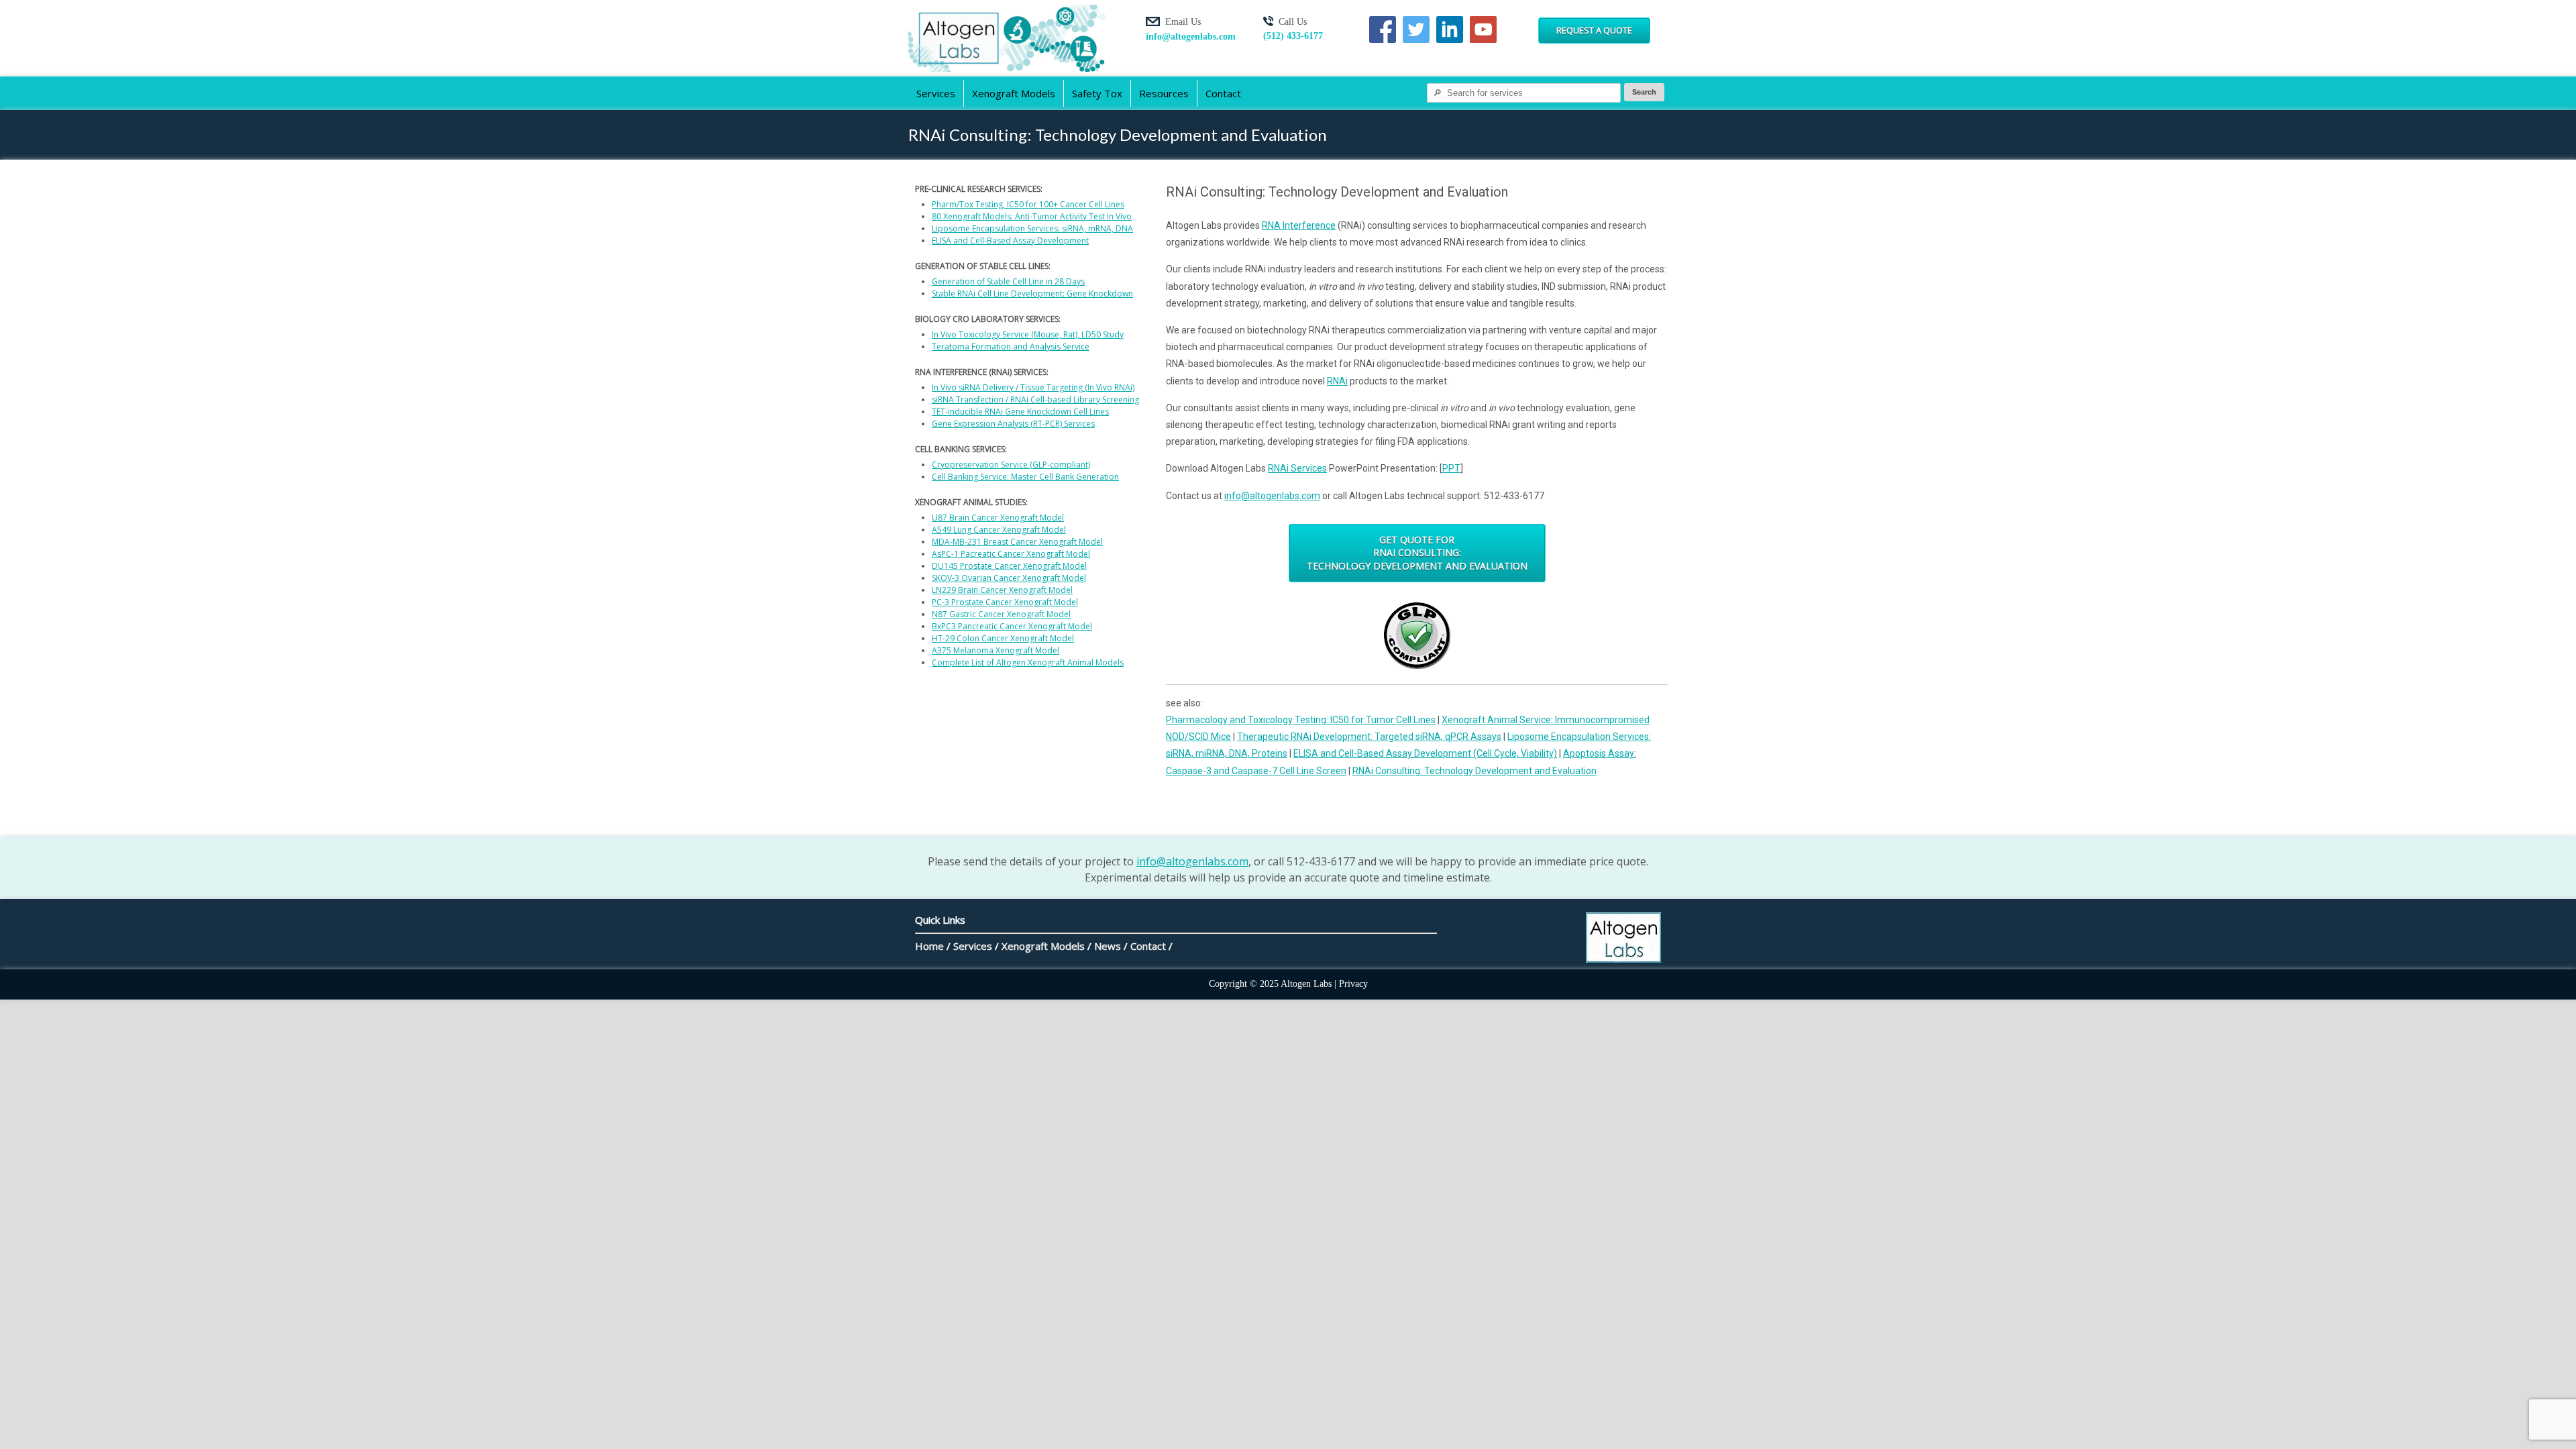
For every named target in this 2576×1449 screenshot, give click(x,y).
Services (936, 93)
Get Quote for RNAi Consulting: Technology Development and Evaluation (1417, 553)
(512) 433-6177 (1293, 36)
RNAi (1337, 381)
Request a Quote (1594, 30)
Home (929, 946)
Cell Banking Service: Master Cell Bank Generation (1025, 477)
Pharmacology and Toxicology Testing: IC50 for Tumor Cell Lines (1301, 720)
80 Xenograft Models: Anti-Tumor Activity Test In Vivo (1032, 216)
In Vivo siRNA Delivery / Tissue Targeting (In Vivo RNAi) (1033, 387)
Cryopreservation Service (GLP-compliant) (1011, 465)
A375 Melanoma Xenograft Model (996, 650)
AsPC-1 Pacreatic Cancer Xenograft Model (1011, 554)
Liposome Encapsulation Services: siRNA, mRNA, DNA (1032, 228)
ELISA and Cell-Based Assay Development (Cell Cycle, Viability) (1425, 753)
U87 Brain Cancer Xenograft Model (998, 518)
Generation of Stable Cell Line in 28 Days (1008, 281)
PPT (1451, 468)
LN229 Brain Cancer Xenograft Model (1002, 590)
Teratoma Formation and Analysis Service (1011, 346)
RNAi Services (1297, 468)
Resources (1164, 93)
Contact (1223, 93)
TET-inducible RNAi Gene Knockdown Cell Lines (1020, 412)
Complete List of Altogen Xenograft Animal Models (1028, 662)
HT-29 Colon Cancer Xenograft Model (1003, 638)
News (1108, 946)
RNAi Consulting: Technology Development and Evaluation (1474, 771)
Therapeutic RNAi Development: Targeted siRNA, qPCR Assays (1369, 737)
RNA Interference (1299, 225)
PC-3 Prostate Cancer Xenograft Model (1005, 602)
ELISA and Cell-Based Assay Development (1010, 240)
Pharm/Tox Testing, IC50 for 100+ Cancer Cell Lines (1028, 204)
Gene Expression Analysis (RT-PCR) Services (1013, 424)
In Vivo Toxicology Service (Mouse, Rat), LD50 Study (1028, 334)
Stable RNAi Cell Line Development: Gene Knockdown (1032, 293)
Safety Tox (1097, 93)
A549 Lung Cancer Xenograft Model (999, 530)
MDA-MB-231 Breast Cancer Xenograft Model (1017, 542)
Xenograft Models (1014, 93)
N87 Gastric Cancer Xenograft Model (1001, 614)
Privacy (1353, 984)
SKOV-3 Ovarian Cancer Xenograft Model (1009, 578)
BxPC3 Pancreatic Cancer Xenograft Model (1012, 626)
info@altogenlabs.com (1191, 37)
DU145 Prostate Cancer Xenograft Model (1009, 566)
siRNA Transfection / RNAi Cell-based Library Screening (1035, 399)
